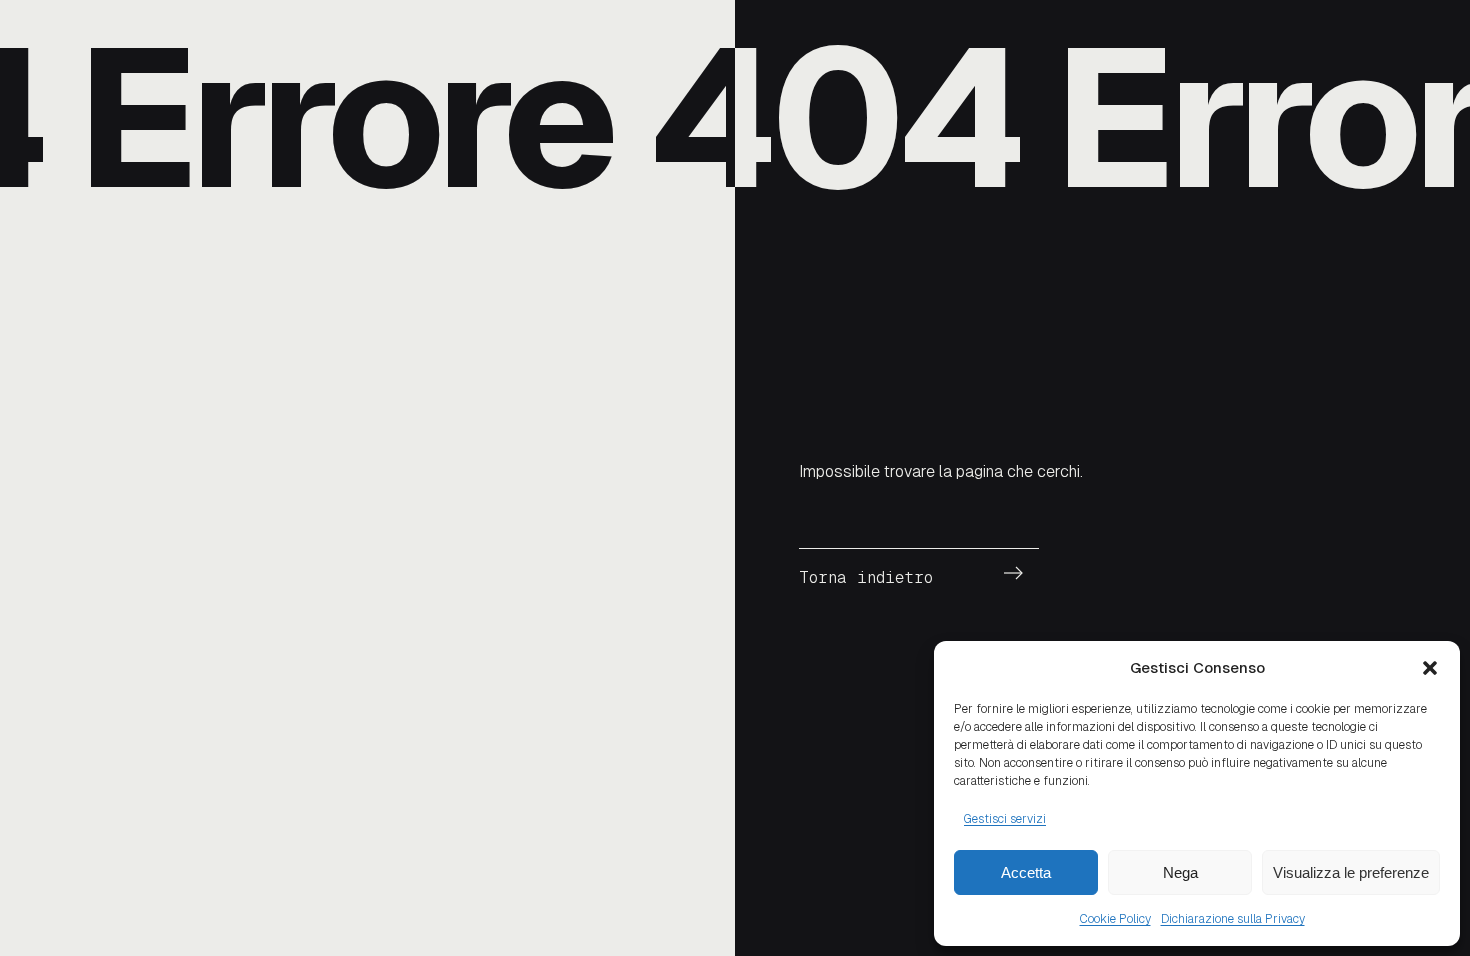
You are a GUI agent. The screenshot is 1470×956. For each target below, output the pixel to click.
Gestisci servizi (1005, 819)
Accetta (1026, 872)
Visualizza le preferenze (1351, 872)
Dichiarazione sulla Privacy (1233, 919)
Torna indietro (866, 577)
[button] (1430, 668)
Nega (1180, 872)
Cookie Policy (1115, 919)
